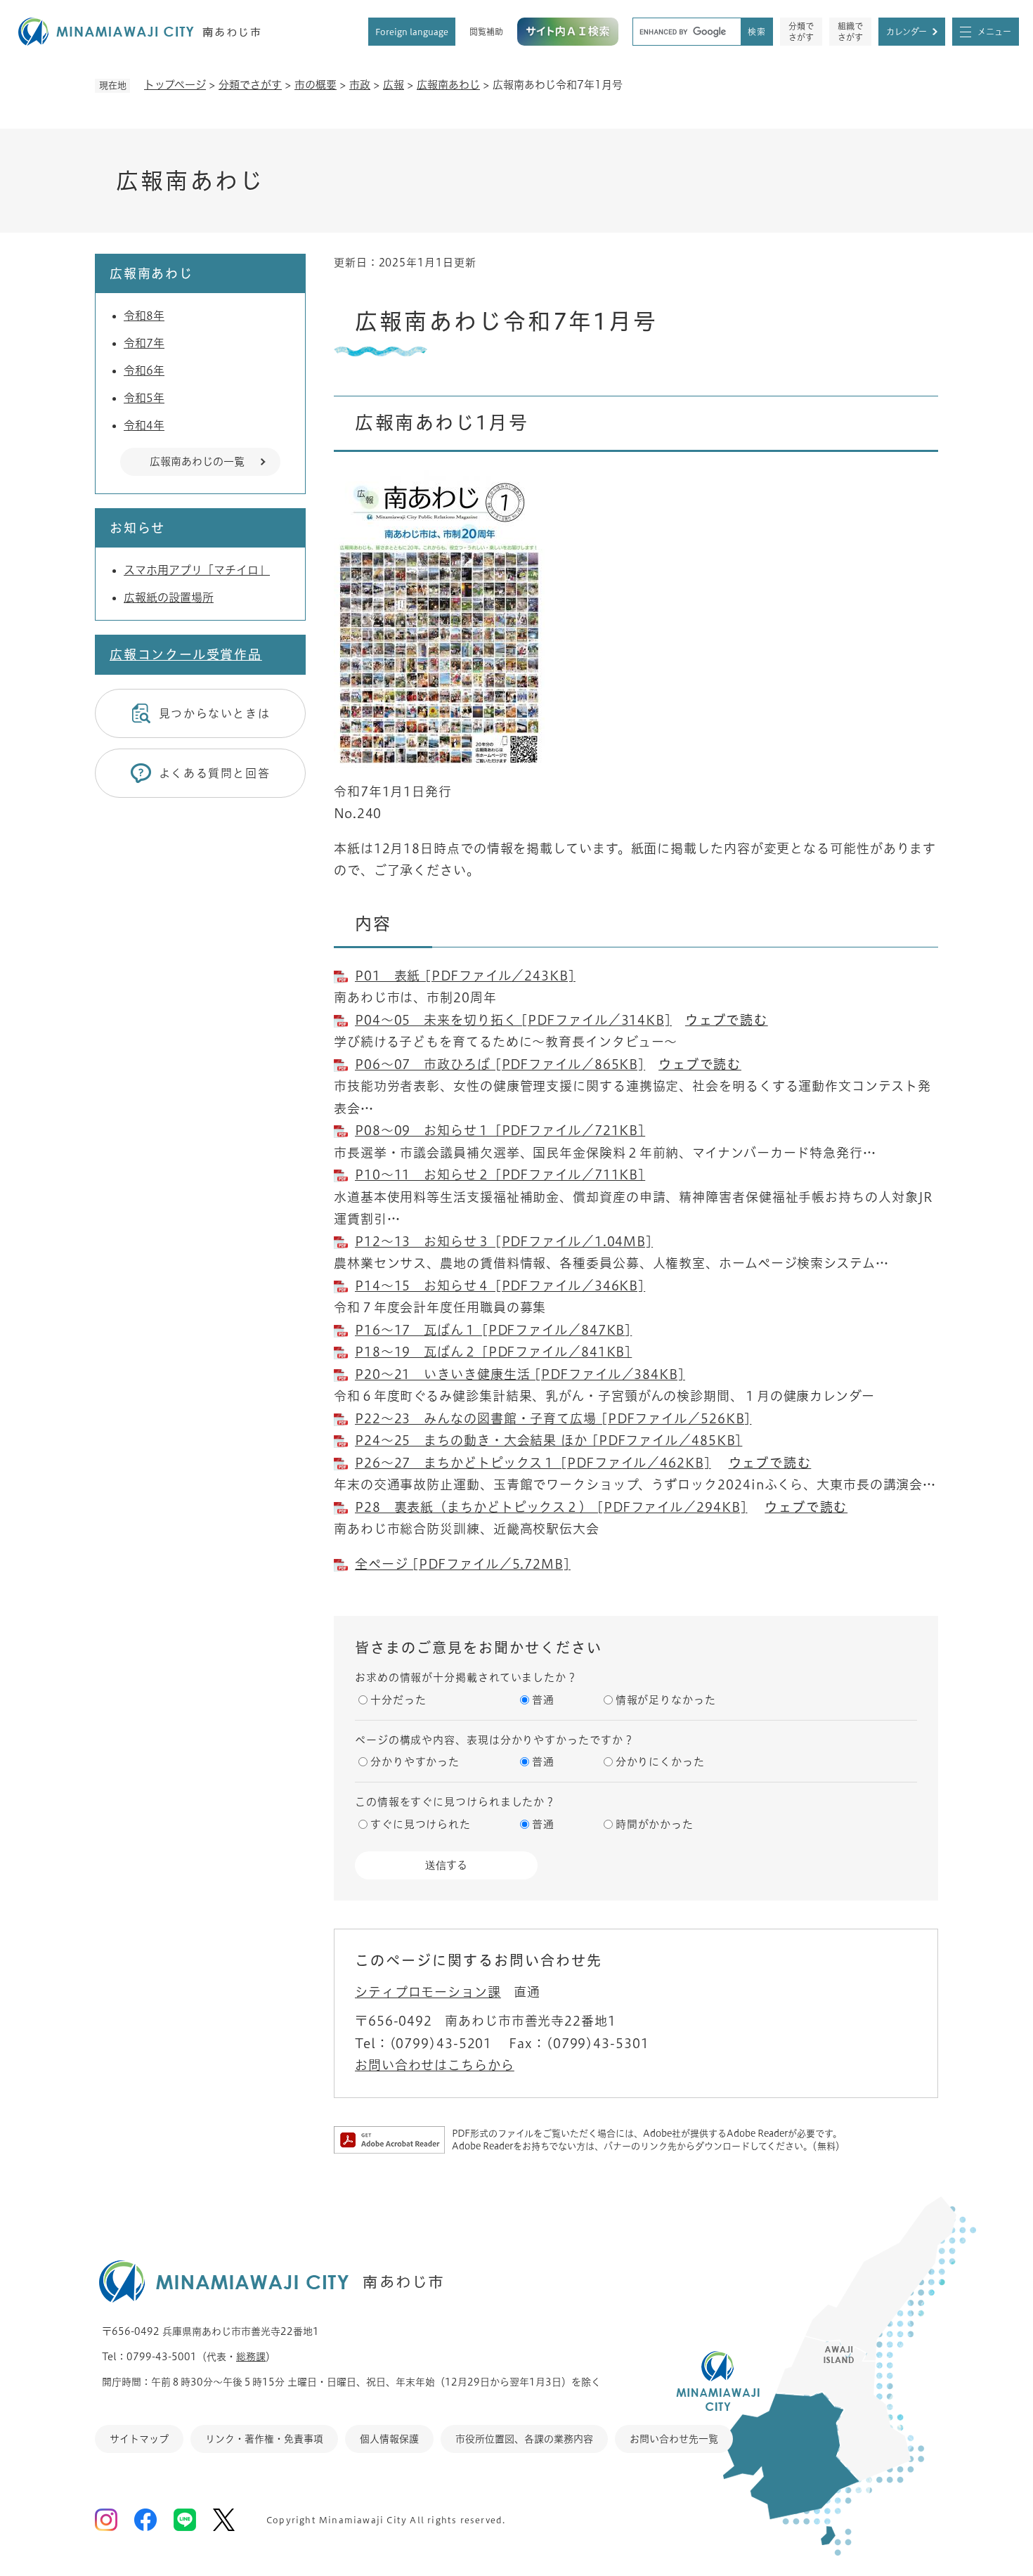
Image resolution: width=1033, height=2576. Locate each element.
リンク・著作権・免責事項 (264, 2439)
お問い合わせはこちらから (435, 2065)
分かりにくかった (660, 1762)
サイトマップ (139, 2439)
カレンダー (907, 32)
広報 (394, 85)
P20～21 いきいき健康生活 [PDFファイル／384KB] (520, 1374)
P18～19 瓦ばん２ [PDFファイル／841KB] (493, 1352)
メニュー (994, 32)
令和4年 (144, 425)
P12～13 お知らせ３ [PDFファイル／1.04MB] (504, 1241)
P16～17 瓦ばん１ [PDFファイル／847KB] (493, 1330)
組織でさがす (850, 32)
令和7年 (144, 343)
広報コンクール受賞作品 (186, 654)
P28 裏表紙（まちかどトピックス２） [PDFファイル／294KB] (551, 1507)
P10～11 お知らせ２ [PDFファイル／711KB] (500, 1174)
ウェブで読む (727, 1020)
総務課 (251, 2357)
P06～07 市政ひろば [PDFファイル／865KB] (500, 1064)
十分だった (398, 1700)
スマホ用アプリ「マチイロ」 (197, 570)
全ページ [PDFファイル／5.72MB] (463, 1564)
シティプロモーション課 (428, 1992)
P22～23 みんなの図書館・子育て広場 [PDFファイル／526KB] (553, 1418)
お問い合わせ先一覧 (674, 2439)
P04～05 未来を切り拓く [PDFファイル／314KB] (513, 1020)
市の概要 (316, 85)
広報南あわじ (448, 85)
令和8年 (144, 316)
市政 (360, 85)
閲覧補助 (486, 32)
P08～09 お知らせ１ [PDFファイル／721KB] (500, 1130)
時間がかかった (655, 1824)
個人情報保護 (389, 2439)
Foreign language (412, 32)
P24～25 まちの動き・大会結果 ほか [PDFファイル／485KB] (548, 1440)
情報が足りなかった (666, 1700)
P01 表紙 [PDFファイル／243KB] (465, 976)
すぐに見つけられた (421, 1824)
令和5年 (144, 398)
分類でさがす (801, 32)
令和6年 (144, 370)
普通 (543, 1700)
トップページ (175, 85)
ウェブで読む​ (700, 1064)
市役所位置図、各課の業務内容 (524, 2439)
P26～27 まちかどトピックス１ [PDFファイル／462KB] (533, 1463)
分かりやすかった (415, 1762)
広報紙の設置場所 (169, 597)
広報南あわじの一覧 (197, 461)
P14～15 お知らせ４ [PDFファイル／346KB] (500, 1286)
